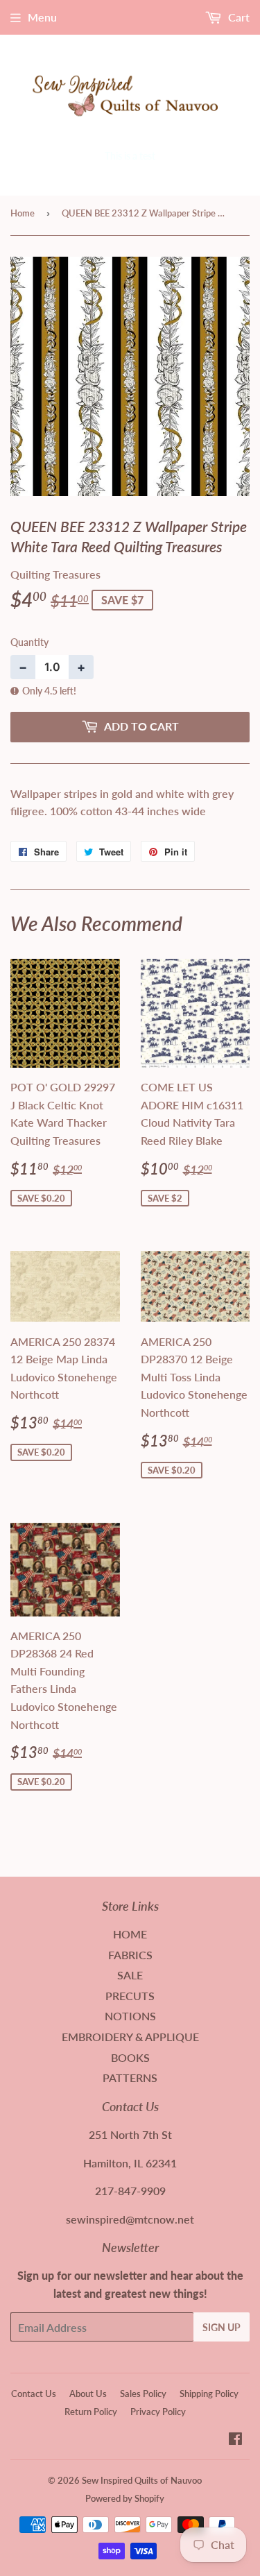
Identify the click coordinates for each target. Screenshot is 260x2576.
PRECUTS (130, 1996)
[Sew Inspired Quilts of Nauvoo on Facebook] (235, 2440)
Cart (237, 17)
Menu (42, 17)
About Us (88, 2394)
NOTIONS (130, 2016)
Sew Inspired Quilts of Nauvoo (142, 2480)
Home (23, 213)
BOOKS (130, 2057)
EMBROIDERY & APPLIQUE (130, 2037)
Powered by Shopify (125, 2498)
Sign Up (222, 2327)
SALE (130, 1975)
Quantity (29, 642)
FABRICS (130, 1955)
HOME (130, 1934)
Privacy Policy (158, 2412)
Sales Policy (143, 2394)
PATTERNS (130, 2078)
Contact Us (34, 2394)
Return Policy (91, 2412)
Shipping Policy (209, 2394)
